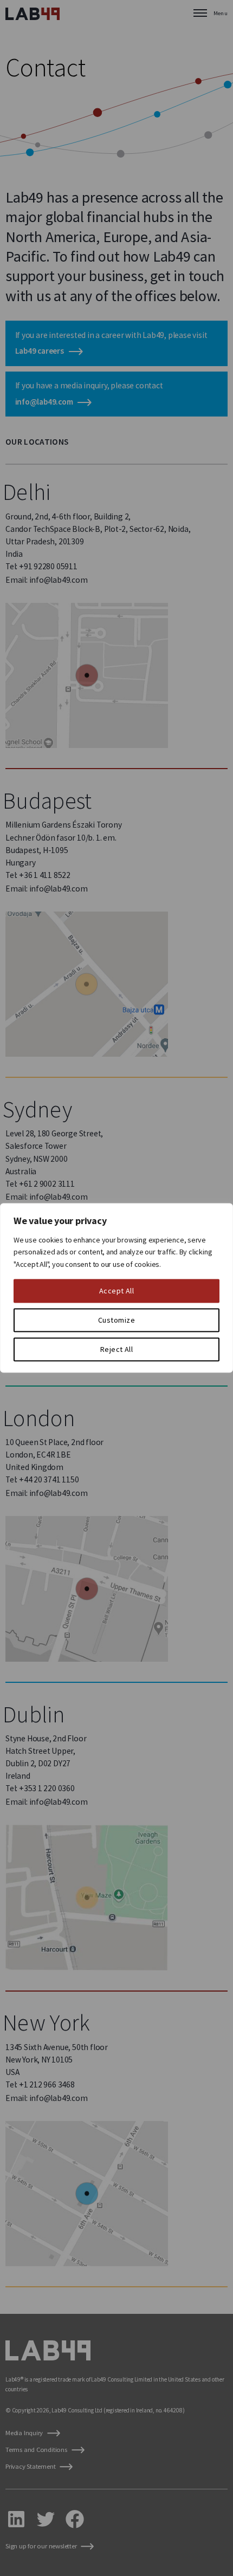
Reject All (117, 1350)
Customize (116, 1320)
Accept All (117, 1291)
